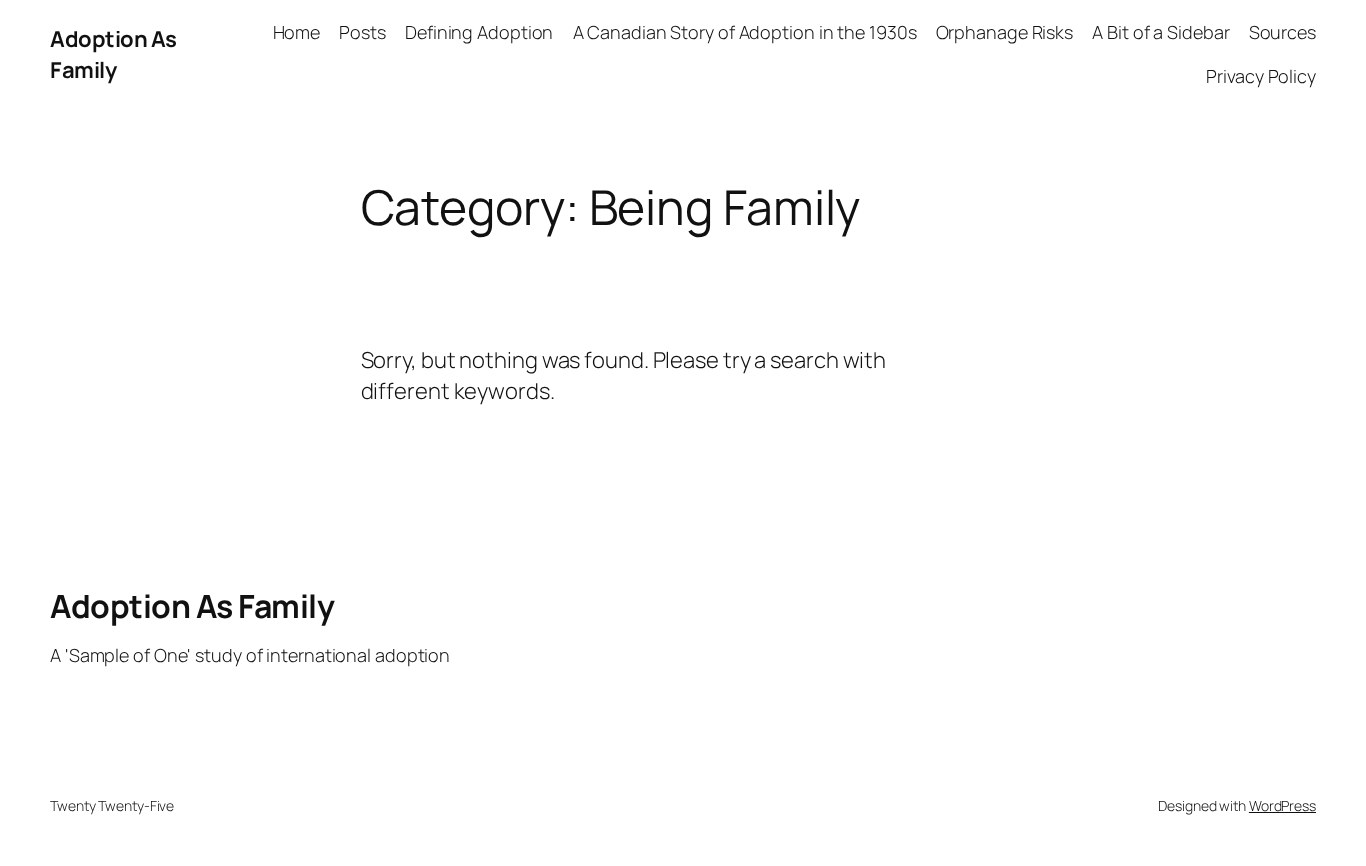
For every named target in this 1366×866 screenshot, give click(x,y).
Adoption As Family (113, 54)
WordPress (1282, 805)
